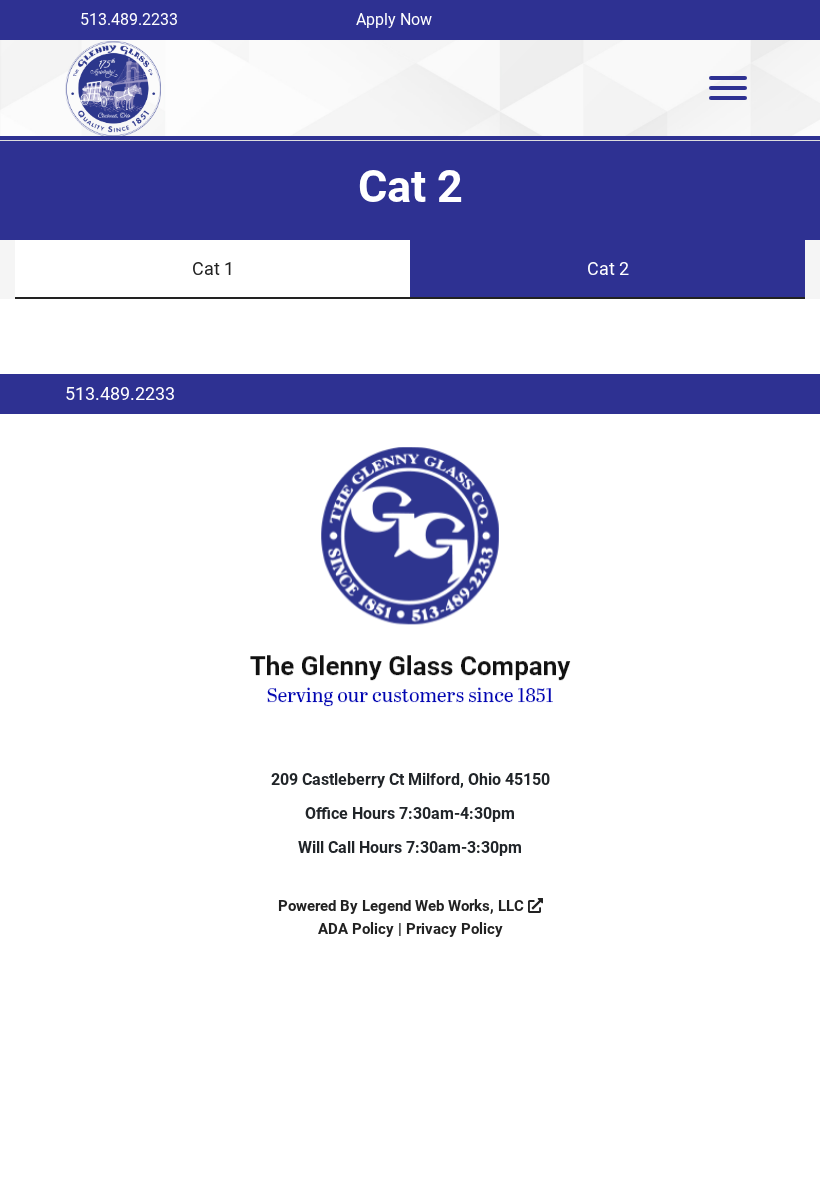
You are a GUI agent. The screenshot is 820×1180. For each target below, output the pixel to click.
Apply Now (394, 19)
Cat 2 (608, 268)
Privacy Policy (454, 929)
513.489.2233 (129, 19)
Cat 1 (213, 268)
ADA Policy (356, 929)
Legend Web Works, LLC (445, 906)
